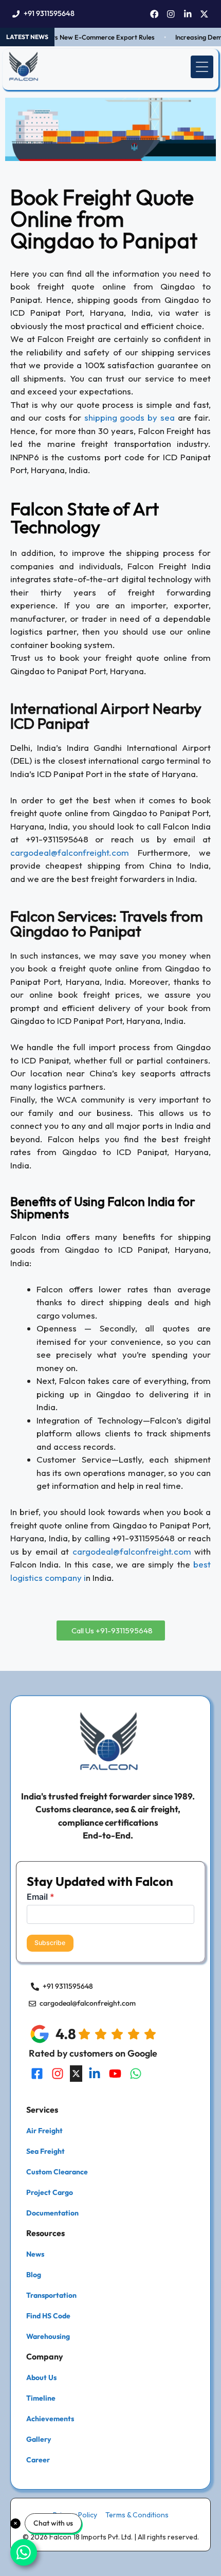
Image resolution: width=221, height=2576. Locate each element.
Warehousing (48, 2336)
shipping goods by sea (130, 417)
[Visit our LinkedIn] (95, 2074)
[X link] (204, 14)
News (35, 2254)
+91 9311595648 (49, 13)
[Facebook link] (154, 14)
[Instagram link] (171, 14)
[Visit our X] (76, 2074)
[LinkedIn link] (188, 14)
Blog (34, 2275)
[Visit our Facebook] (37, 2074)
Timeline (41, 2398)
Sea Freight (45, 2151)
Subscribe (50, 1943)
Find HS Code (48, 2316)
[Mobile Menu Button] (202, 67)
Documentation (52, 2213)
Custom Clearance (57, 2172)
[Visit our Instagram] (58, 2074)
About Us (41, 2377)
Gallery (39, 2439)
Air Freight (44, 2131)
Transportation (51, 2295)
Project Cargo (50, 2192)
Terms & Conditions (137, 2515)
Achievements (50, 2419)
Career (38, 2460)
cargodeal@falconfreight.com (70, 852)
